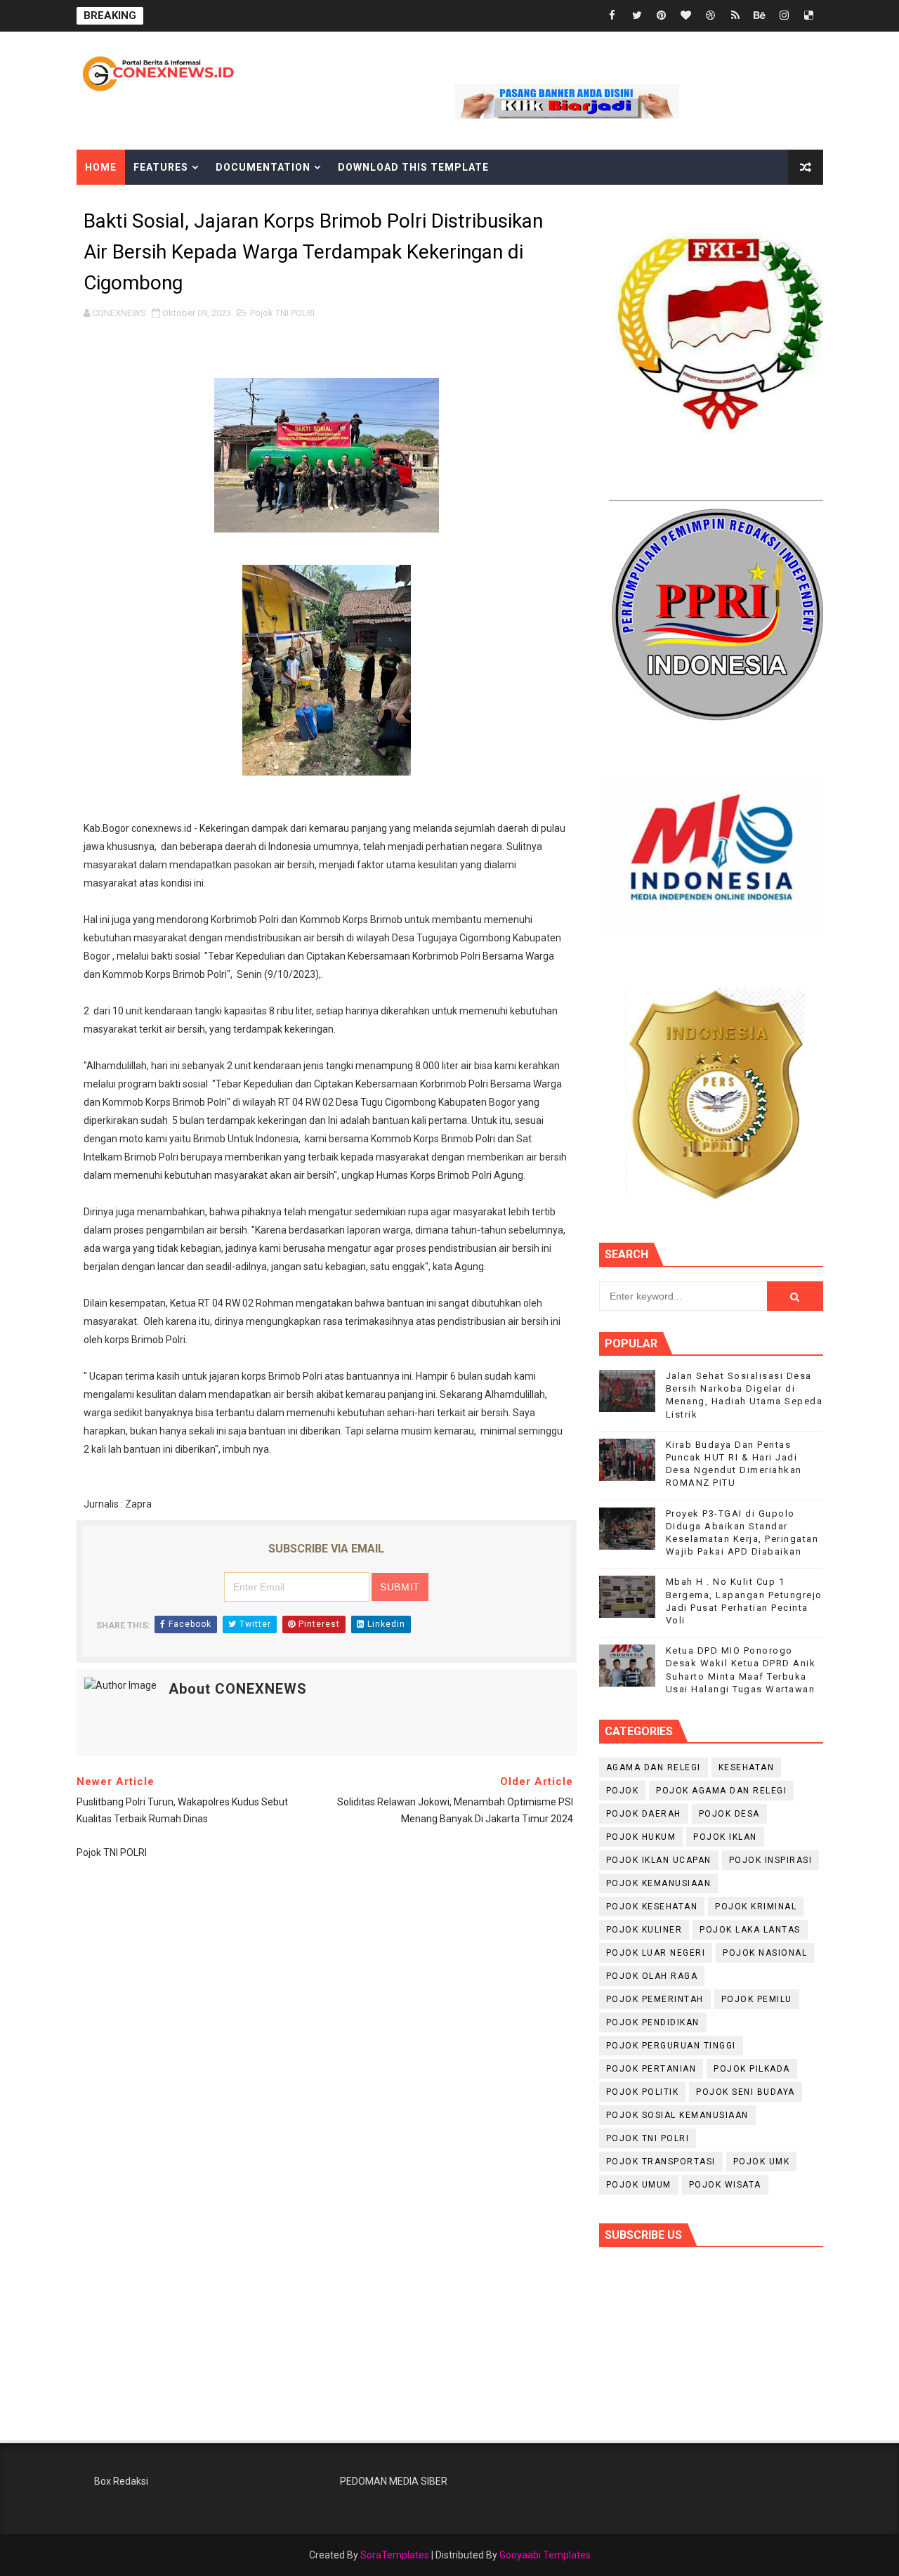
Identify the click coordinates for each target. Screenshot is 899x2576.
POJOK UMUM (639, 2185)
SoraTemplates (395, 2555)
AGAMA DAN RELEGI (654, 1767)
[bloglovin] (686, 16)
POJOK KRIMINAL (756, 1907)
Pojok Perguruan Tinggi (671, 2046)
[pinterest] (662, 16)
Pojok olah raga (652, 1976)
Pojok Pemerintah (655, 1999)
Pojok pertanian (651, 2069)
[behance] (760, 16)
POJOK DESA (729, 1814)
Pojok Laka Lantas (750, 1930)
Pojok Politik (643, 2092)
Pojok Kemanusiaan (659, 1883)
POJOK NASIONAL (765, 1953)
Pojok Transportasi (661, 2162)
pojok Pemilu (757, 1999)
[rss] (735, 16)
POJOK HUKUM (641, 1837)
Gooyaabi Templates (545, 2555)
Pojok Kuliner (644, 1930)
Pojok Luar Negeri (656, 1953)
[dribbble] (711, 16)
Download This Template (413, 167)
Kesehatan (747, 1767)
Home (101, 167)
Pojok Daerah (644, 1814)
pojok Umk (762, 2162)
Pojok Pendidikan (653, 2022)
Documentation (263, 167)
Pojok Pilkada (752, 2069)
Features (161, 167)
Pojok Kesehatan (652, 1907)
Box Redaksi (121, 2481)
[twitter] (637, 16)
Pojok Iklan (725, 1837)
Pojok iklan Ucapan (659, 1860)
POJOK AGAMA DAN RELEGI (721, 1791)
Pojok (623, 1791)
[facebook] (612, 16)
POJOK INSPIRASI (771, 1860)
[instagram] (785, 16)
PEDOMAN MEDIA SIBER (394, 2481)
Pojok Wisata (725, 2185)
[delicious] (809, 16)
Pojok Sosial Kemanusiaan (677, 2115)
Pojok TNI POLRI (282, 313)
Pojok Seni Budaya (746, 2092)
